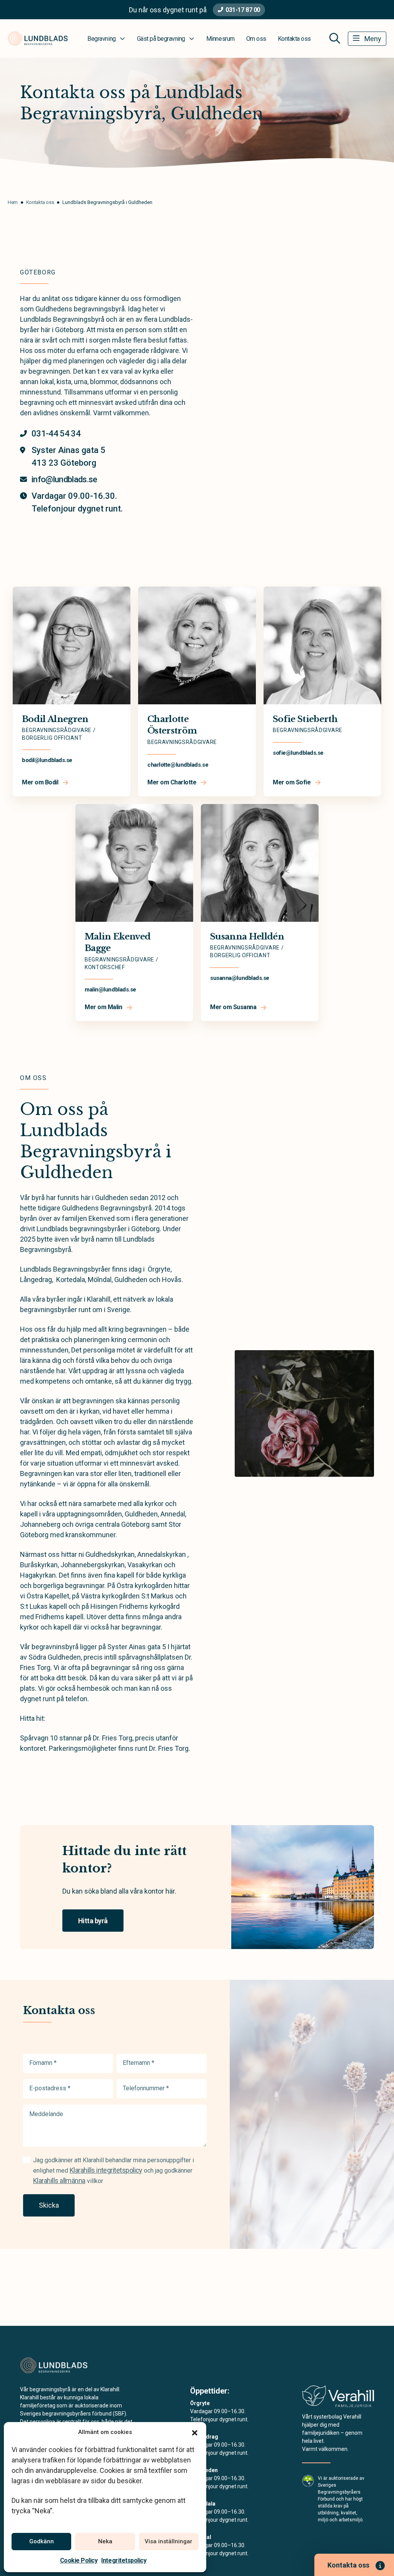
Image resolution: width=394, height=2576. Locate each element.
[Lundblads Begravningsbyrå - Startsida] (61, 2365)
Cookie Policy (79, 2560)
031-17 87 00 (243, 10)
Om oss (256, 39)
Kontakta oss (294, 39)
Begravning (101, 39)
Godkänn (42, 2541)
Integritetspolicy (124, 2560)
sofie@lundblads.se (298, 753)
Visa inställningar (169, 2541)
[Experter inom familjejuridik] (338, 2398)
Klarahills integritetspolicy (106, 2170)
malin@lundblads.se (110, 990)
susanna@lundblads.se (240, 978)
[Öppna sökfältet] (335, 38)
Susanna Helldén (247, 937)
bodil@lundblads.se (47, 760)
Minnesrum (220, 39)
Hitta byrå (93, 1921)
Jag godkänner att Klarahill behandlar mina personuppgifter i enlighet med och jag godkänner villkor (114, 2171)
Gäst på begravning (161, 39)
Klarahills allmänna (59, 2181)
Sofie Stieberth (305, 719)
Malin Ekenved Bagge (118, 943)
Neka (105, 2541)
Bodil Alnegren (55, 719)
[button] (195, 2432)
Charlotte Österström (172, 725)
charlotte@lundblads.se (178, 765)
